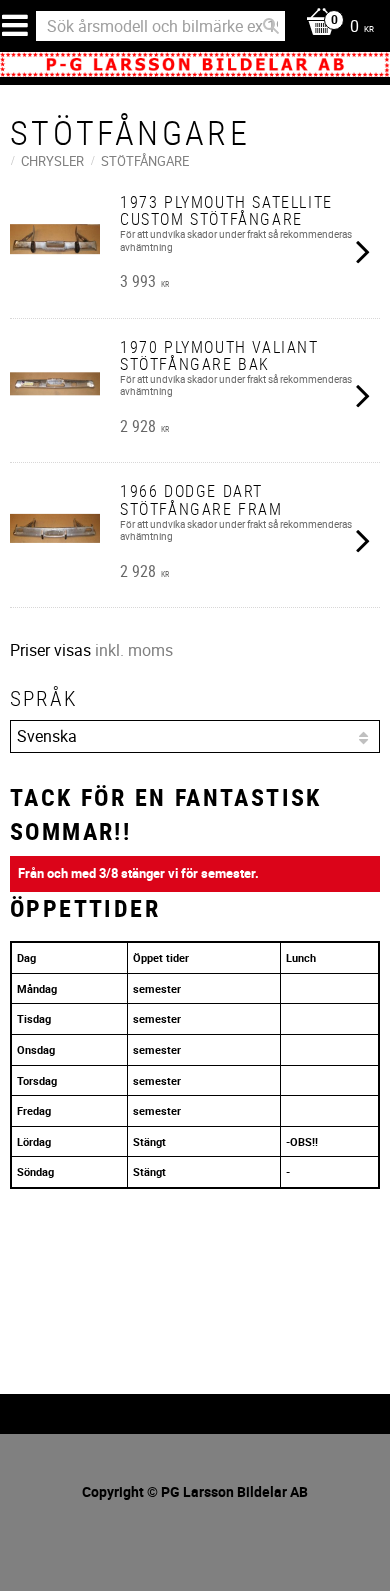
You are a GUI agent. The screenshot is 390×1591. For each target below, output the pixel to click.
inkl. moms (134, 650)
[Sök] (271, 26)
